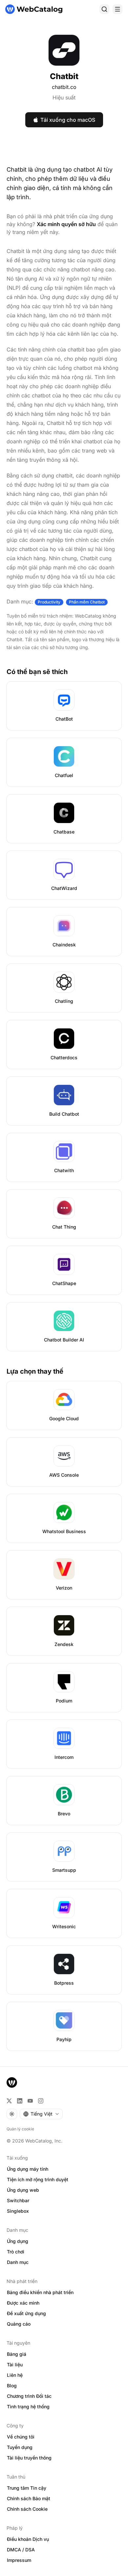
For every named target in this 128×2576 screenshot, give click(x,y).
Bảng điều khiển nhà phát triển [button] (40, 2292)
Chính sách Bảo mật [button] (29, 2498)
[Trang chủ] (34, 9)
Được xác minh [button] (23, 2303)
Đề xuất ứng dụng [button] (26, 2313)
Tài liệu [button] (15, 2365)
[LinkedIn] (20, 2101)
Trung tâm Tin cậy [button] (27, 2488)
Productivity (49, 602)
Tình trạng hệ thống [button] (28, 2407)
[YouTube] (30, 2101)
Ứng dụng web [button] (23, 2190)
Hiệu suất (64, 97)
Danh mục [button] (18, 2262)
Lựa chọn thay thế (35, 1371)
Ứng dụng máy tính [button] (28, 2169)
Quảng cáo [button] (19, 2324)
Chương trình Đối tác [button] (29, 2396)
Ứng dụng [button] (18, 2241)
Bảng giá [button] (17, 2354)
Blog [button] (12, 2386)
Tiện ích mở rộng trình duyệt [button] (38, 2179)
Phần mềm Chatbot (87, 602)
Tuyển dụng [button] (20, 2447)
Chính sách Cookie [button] (27, 2509)
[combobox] (41, 2114)
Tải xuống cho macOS (68, 120)
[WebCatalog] (12, 2082)
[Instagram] (41, 2101)
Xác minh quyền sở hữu (66, 224)
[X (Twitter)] (9, 2101)
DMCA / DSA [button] (21, 2550)
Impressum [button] (19, 2560)
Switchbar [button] (18, 2200)
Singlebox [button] (18, 2211)
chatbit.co (64, 87)
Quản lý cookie (20, 2129)
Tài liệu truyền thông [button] (29, 2458)
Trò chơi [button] (16, 2252)
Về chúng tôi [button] (21, 2437)
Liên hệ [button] (15, 2375)
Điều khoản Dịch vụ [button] (28, 2539)
